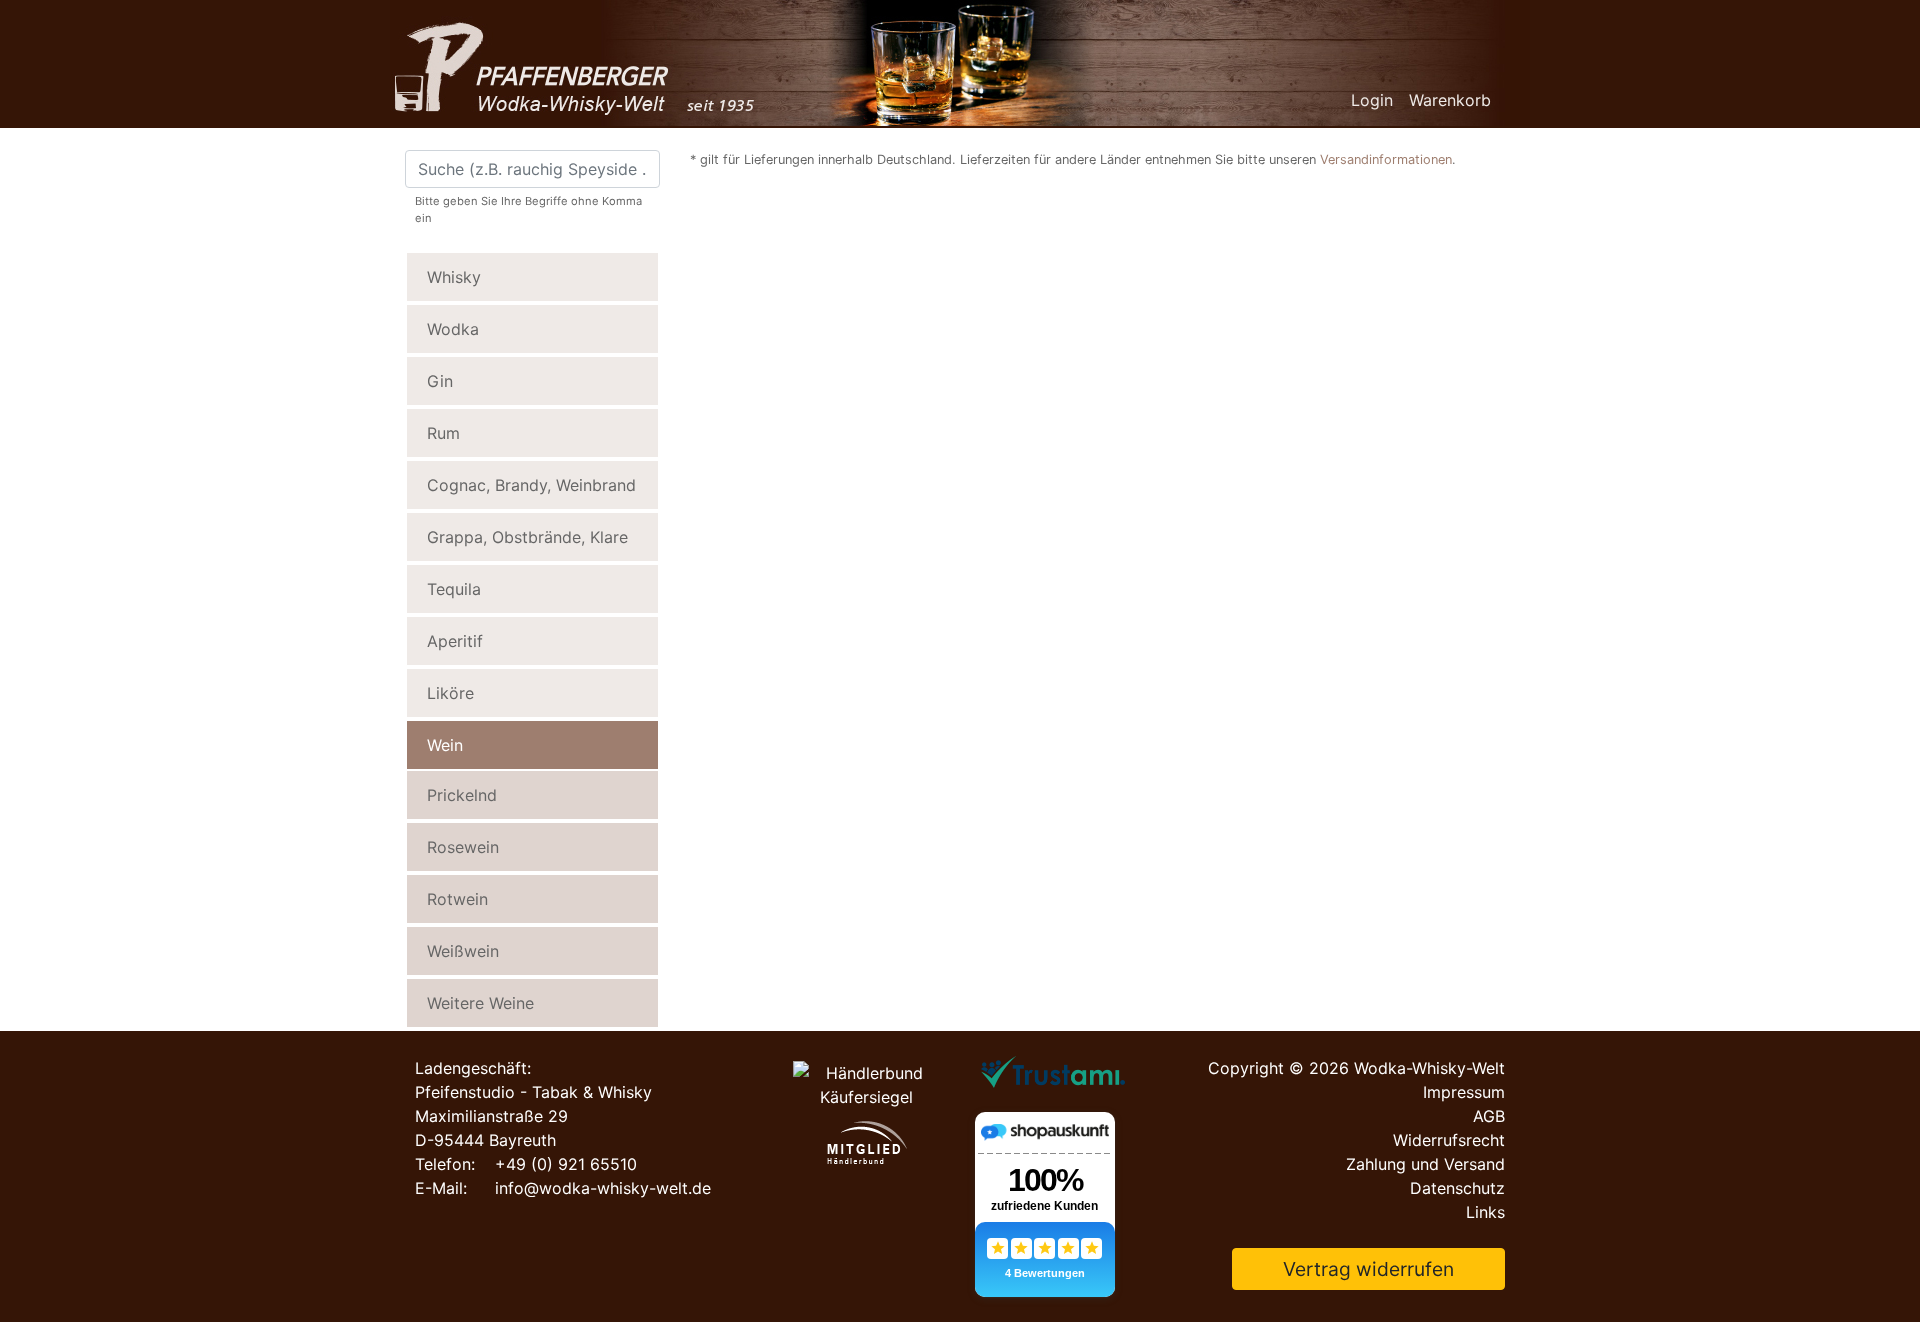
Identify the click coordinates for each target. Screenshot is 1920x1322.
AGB (1489, 1116)
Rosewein (463, 847)
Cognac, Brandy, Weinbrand (531, 485)
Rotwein (457, 899)
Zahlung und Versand (1425, 1164)
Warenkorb (1450, 100)
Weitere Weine (480, 1003)
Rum (443, 433)
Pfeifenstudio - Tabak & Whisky (533, 1092)
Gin (440, 381)
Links (1485, 1212)
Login (1372, 100)
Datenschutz (1457, 1188)
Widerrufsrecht (1449, 1140)
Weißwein (463, 951)
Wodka (453, 329)
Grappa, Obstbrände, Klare (527, 537)
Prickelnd (462, 795)
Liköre (450, 693)
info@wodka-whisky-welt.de (603, 1188)
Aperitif (455, 641)
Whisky (454, 277)
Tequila (454, 589)
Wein (445, 745)
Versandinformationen (1386, 159)
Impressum (1464, 1092)
